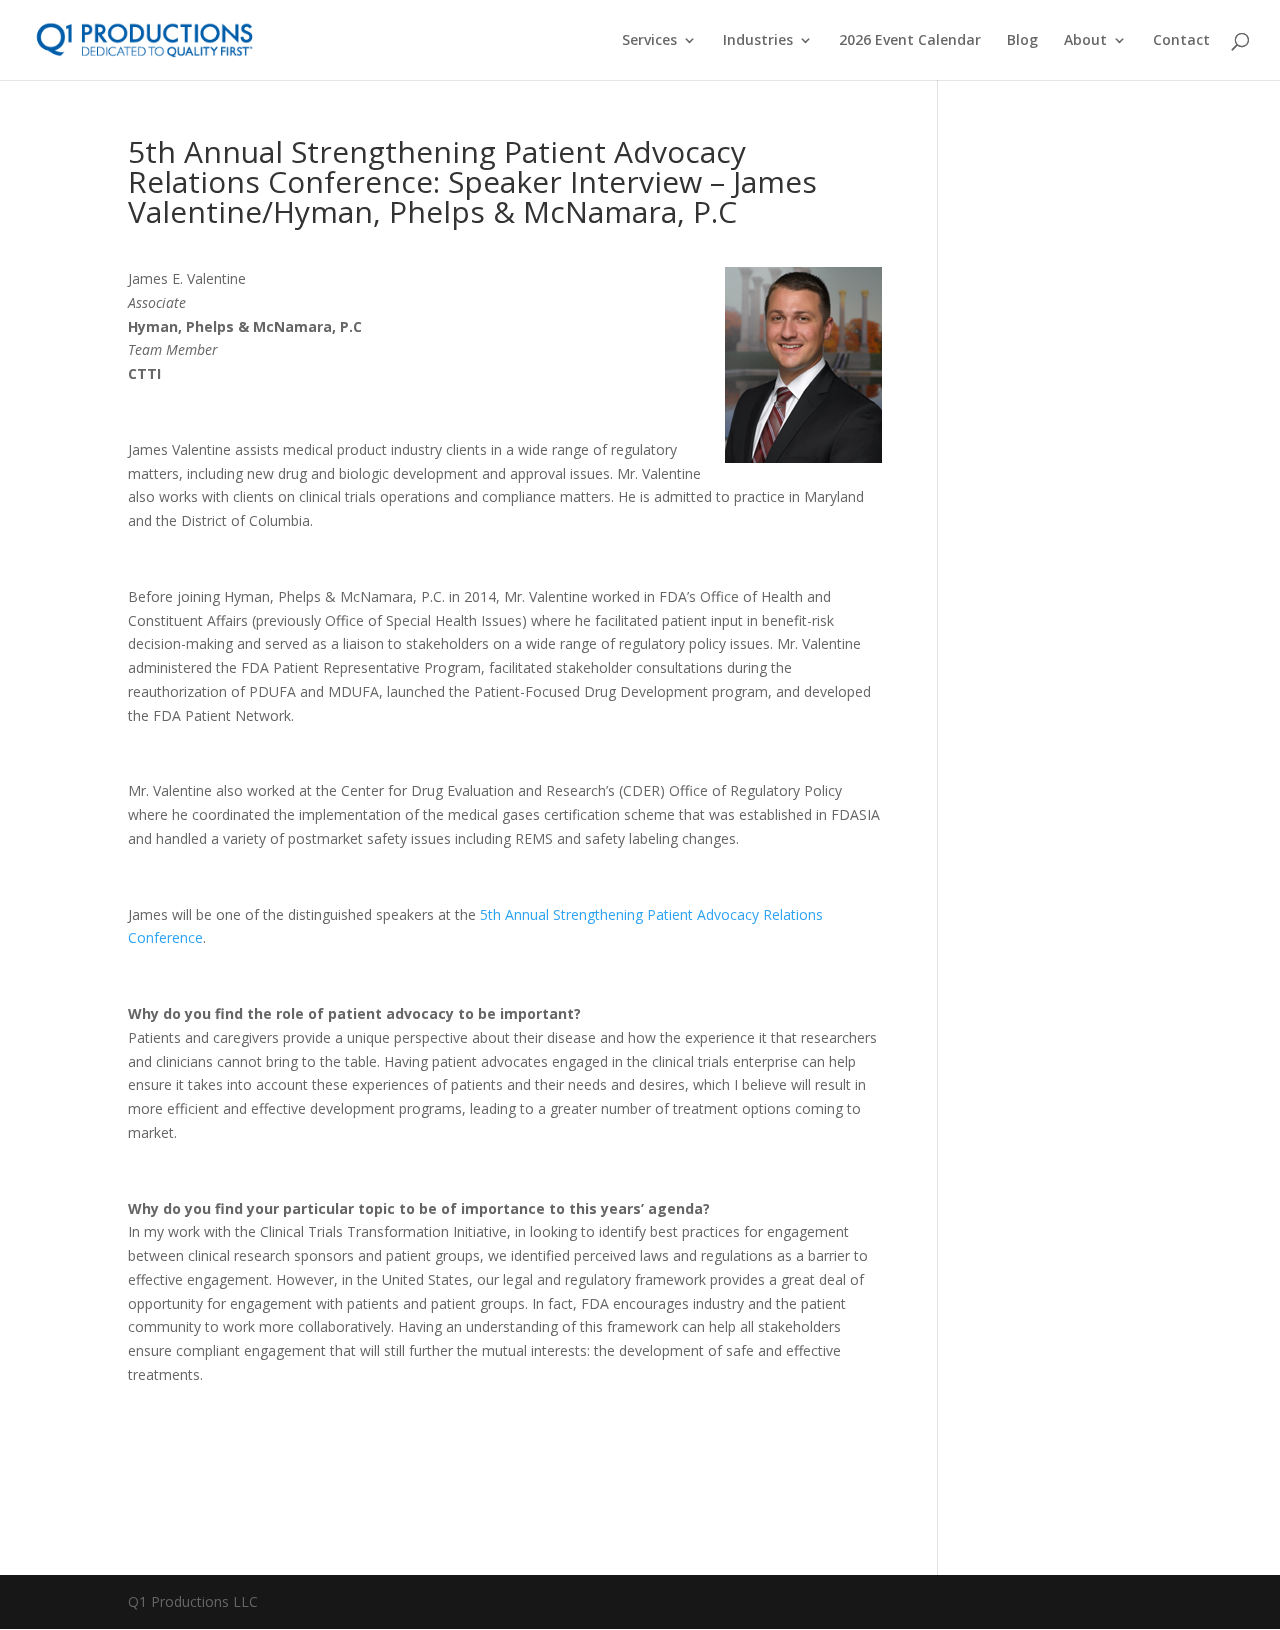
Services (649, 41)
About (1085, 41)
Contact (1181, 41)
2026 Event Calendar (910, 41)
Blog (1022, 41)
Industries (758, 41)
